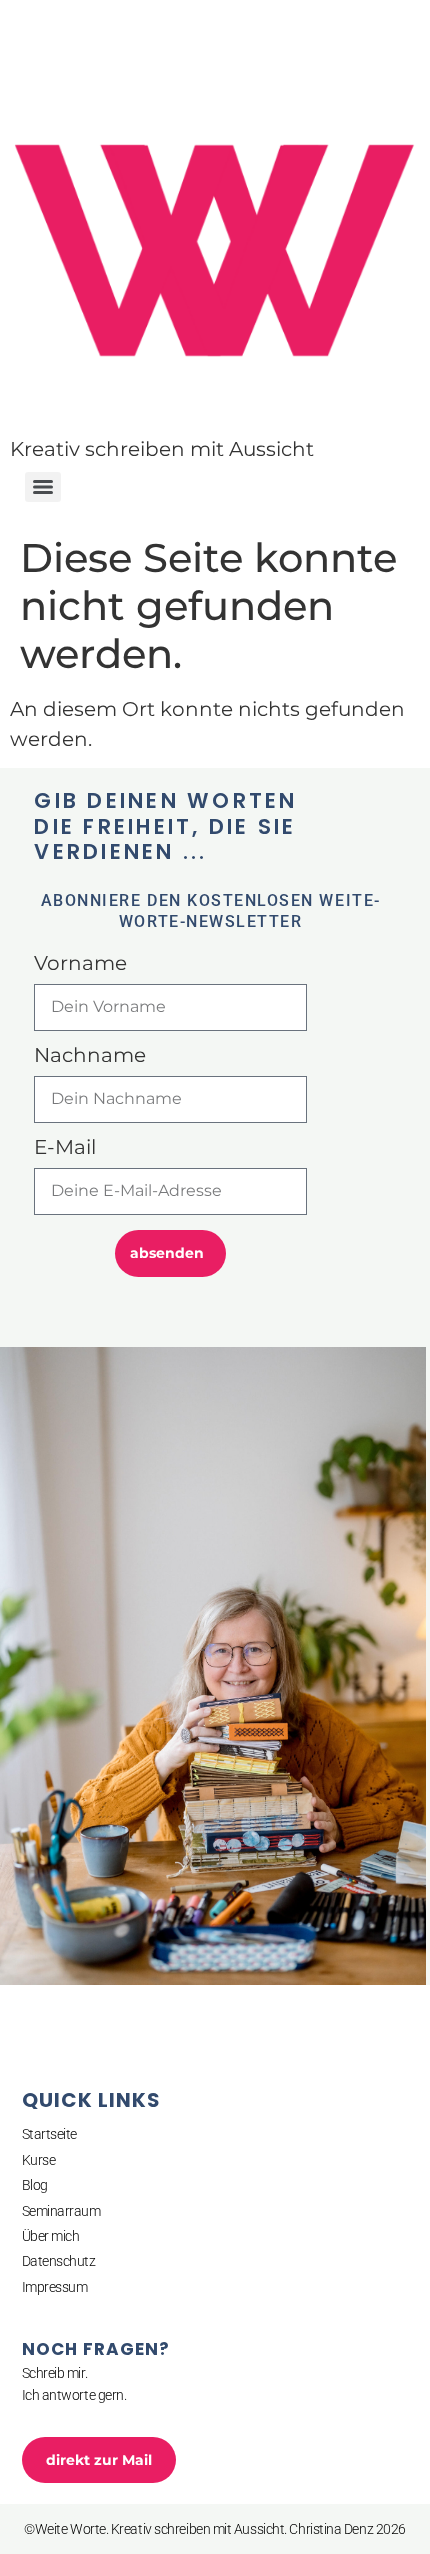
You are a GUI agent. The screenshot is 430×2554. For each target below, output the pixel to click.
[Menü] (43, 487)
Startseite (50, 2134)
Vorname (80, 964)
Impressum (55, 2287)
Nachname (90, 1056)
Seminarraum (61, 2211)
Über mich (51, 2236)
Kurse (39, 2160)
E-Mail (65, 1148)
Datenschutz (59, 2261)
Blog (35, 2185)
